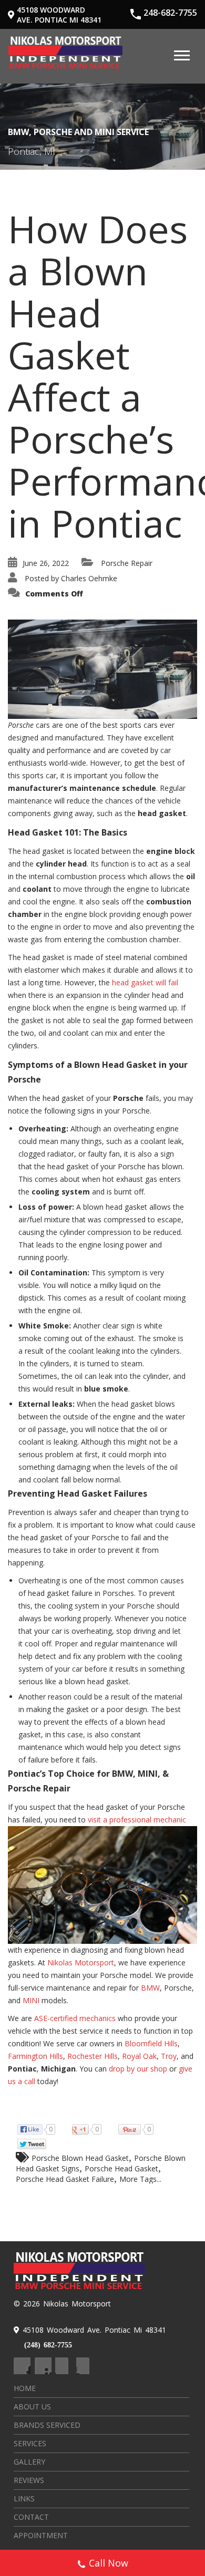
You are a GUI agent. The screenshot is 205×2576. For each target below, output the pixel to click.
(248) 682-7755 (48, 2345)
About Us (32, 2407)
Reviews (29, 2480)
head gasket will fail (145, 982)
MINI (31, 2000)
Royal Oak (139, 2056)
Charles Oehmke (89, 578)
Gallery (29, 2462)
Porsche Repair (127, 563)
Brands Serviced (47, 2425)
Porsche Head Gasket (121, 2168)
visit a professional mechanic (137, 1820)
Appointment (41, 2535)
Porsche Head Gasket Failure (65, 2179)
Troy (169, 2056)
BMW (150, 1988)
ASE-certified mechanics (75, 2018)
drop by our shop (138, 2069)
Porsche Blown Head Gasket (80, 2158)
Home (25, 2388)
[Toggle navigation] (182, 55)
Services (30, 2443)
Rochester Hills (93, 2056)
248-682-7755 (169, 13)
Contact (31, 2517)
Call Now (109, 2563)
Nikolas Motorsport (81, 1962)
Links (24, 2498)
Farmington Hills (35, 2056)
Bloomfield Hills (151, 2043)
